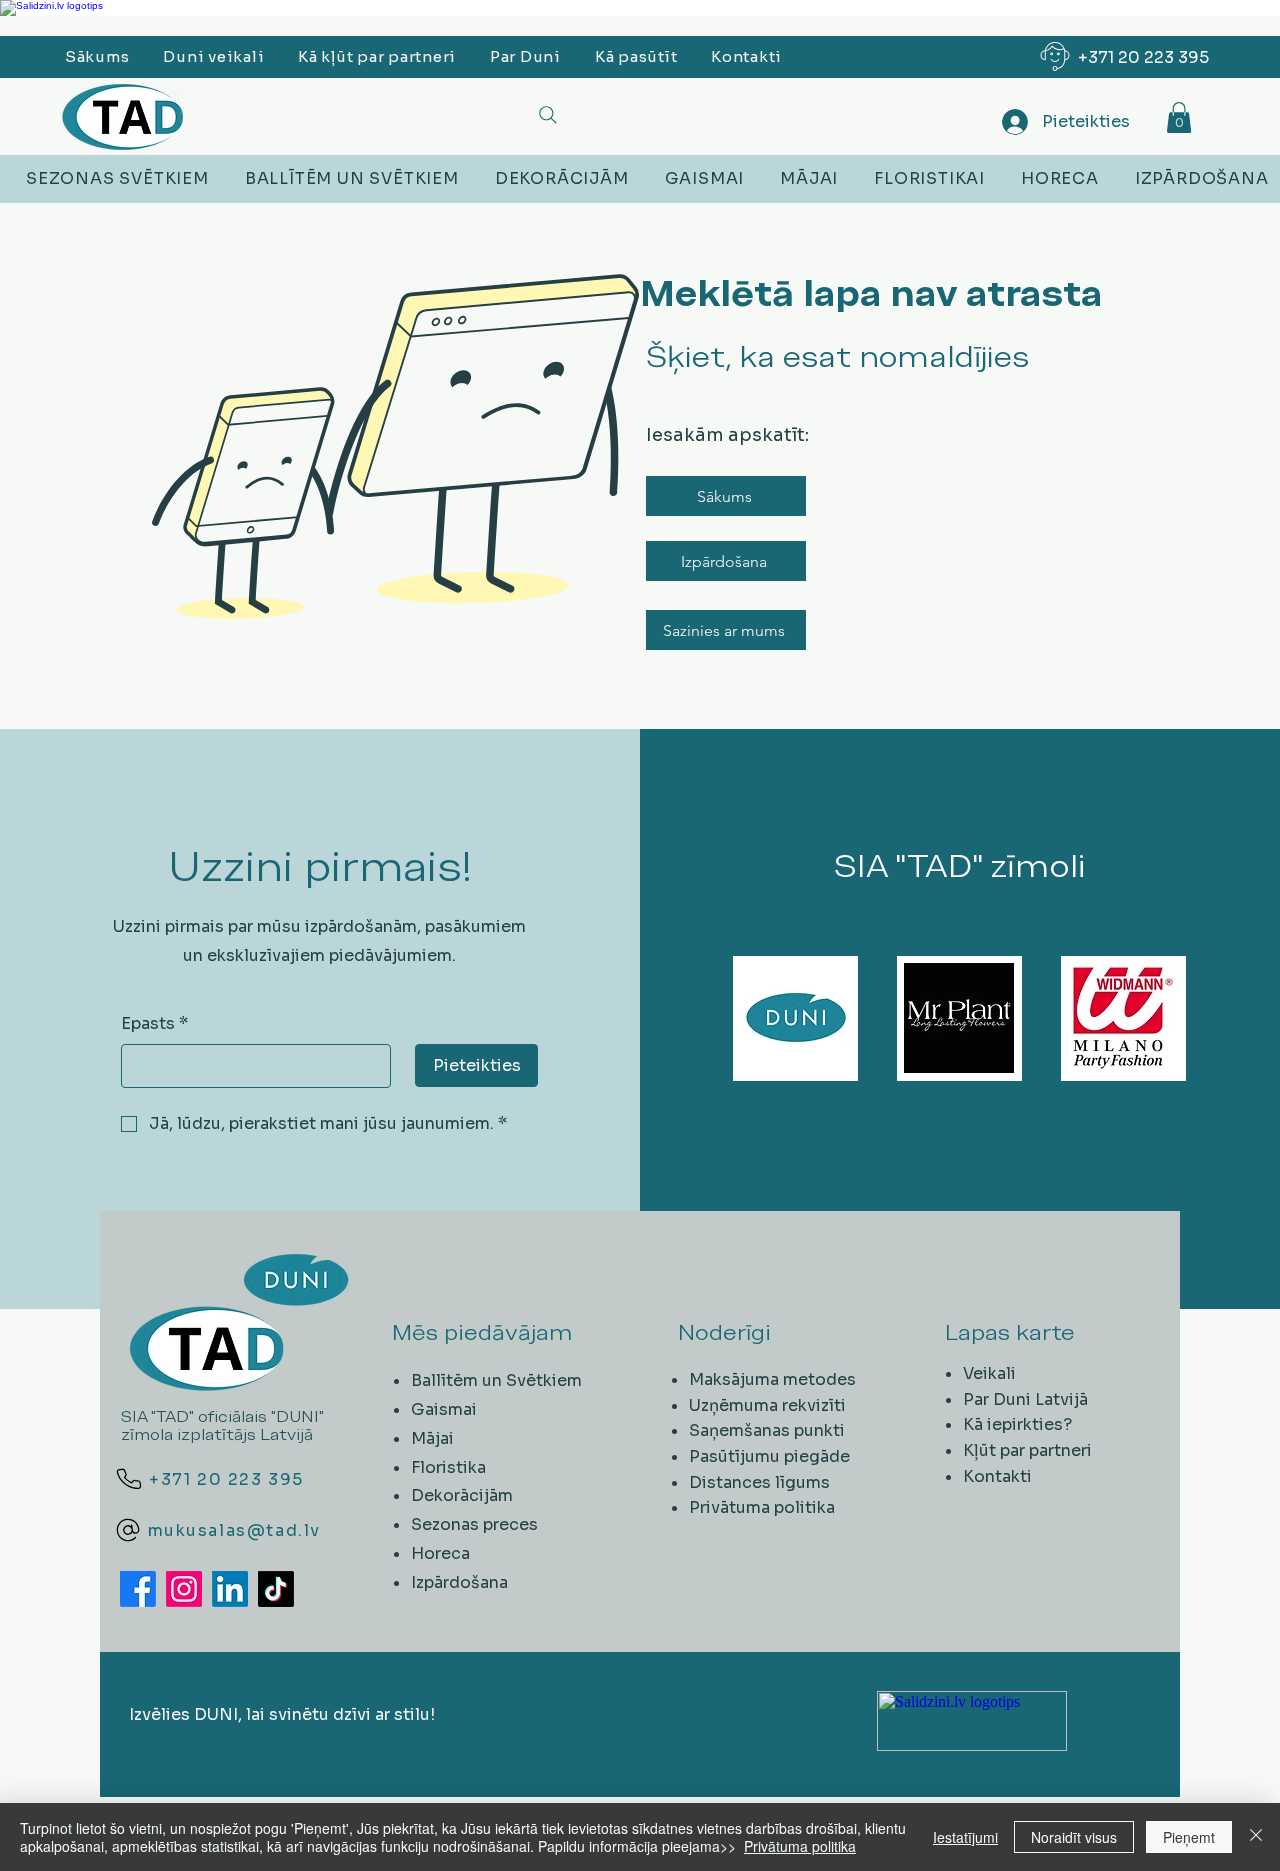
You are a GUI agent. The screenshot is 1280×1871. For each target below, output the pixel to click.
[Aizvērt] (1256, 1837)
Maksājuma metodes (772, 1379)
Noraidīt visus (1074, 1837)
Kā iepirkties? (1017, 1424)
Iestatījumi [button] (965, 1837)
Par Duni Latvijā (1025, 1399)
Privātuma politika (762, 1507)
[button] (1179, 117)
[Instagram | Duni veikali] (184, 1589)
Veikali (989, 1373)
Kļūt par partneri (1027, 1450)
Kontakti (997, 1476)
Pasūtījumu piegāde (769, 1456)
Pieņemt (1189, 1837)
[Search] (547, 114)
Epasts (154, 1023)
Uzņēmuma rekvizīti (767, 1405)
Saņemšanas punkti (767, 1430)
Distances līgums (759, 1482)
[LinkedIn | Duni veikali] (230, 1589)
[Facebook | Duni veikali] (138, 1589)
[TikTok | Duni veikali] (276, 1589)
